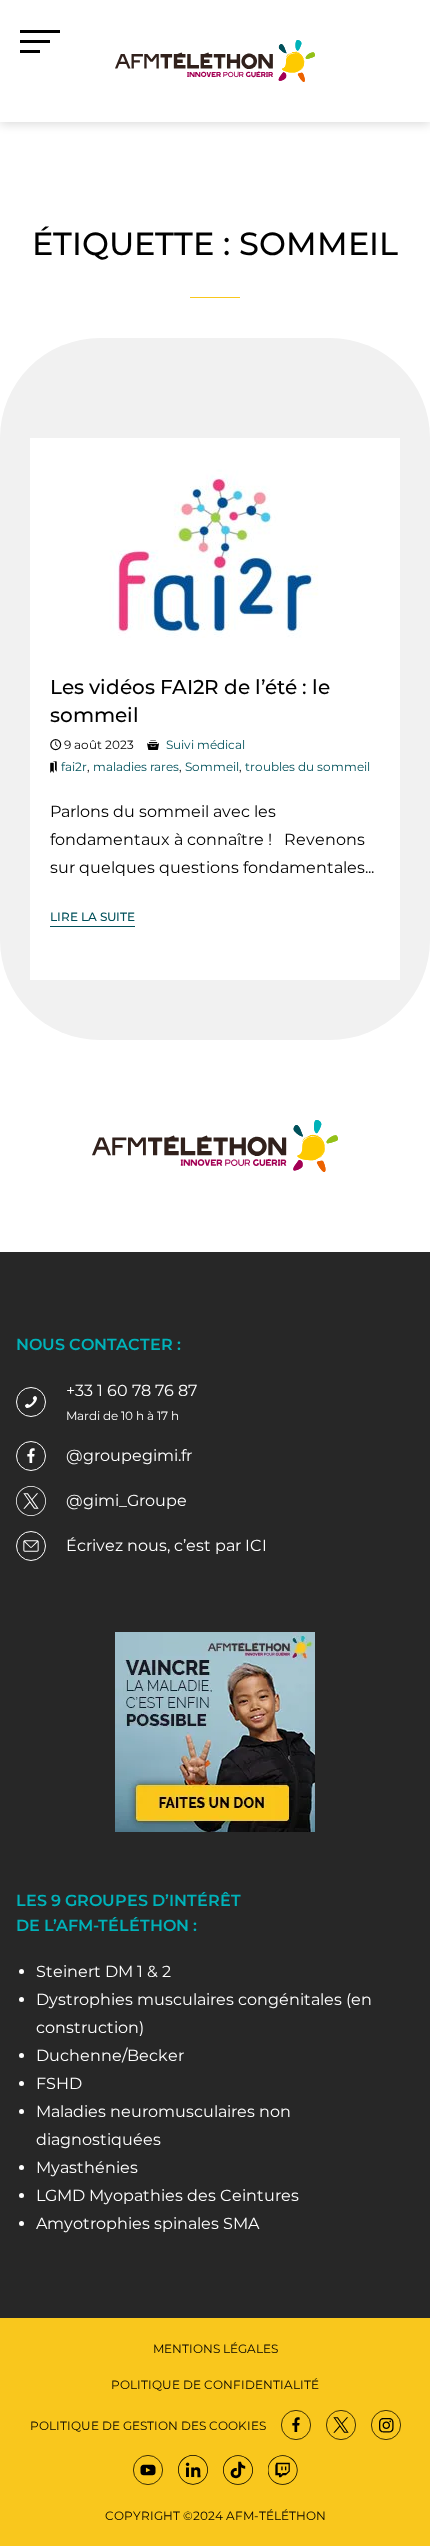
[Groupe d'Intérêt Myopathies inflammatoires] (215, 59)
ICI (256, 1545)
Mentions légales (215, 2348)
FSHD (59, 2083)
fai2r (74, 766)
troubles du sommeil (307, 766)
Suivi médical (205, 744)
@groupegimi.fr (129, 1455)
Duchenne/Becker (110, 2055)
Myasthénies (87, 2167)
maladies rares (136, 766)
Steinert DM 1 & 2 (103, 1971)
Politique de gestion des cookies (148, 2425)
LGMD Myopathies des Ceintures (167, 2195)
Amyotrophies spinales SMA (147, 2223)
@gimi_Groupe (126, 1500)
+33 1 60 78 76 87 (131, 1390)
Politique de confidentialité (215, 2384)
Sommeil (212, 766)
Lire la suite (92, 916)
